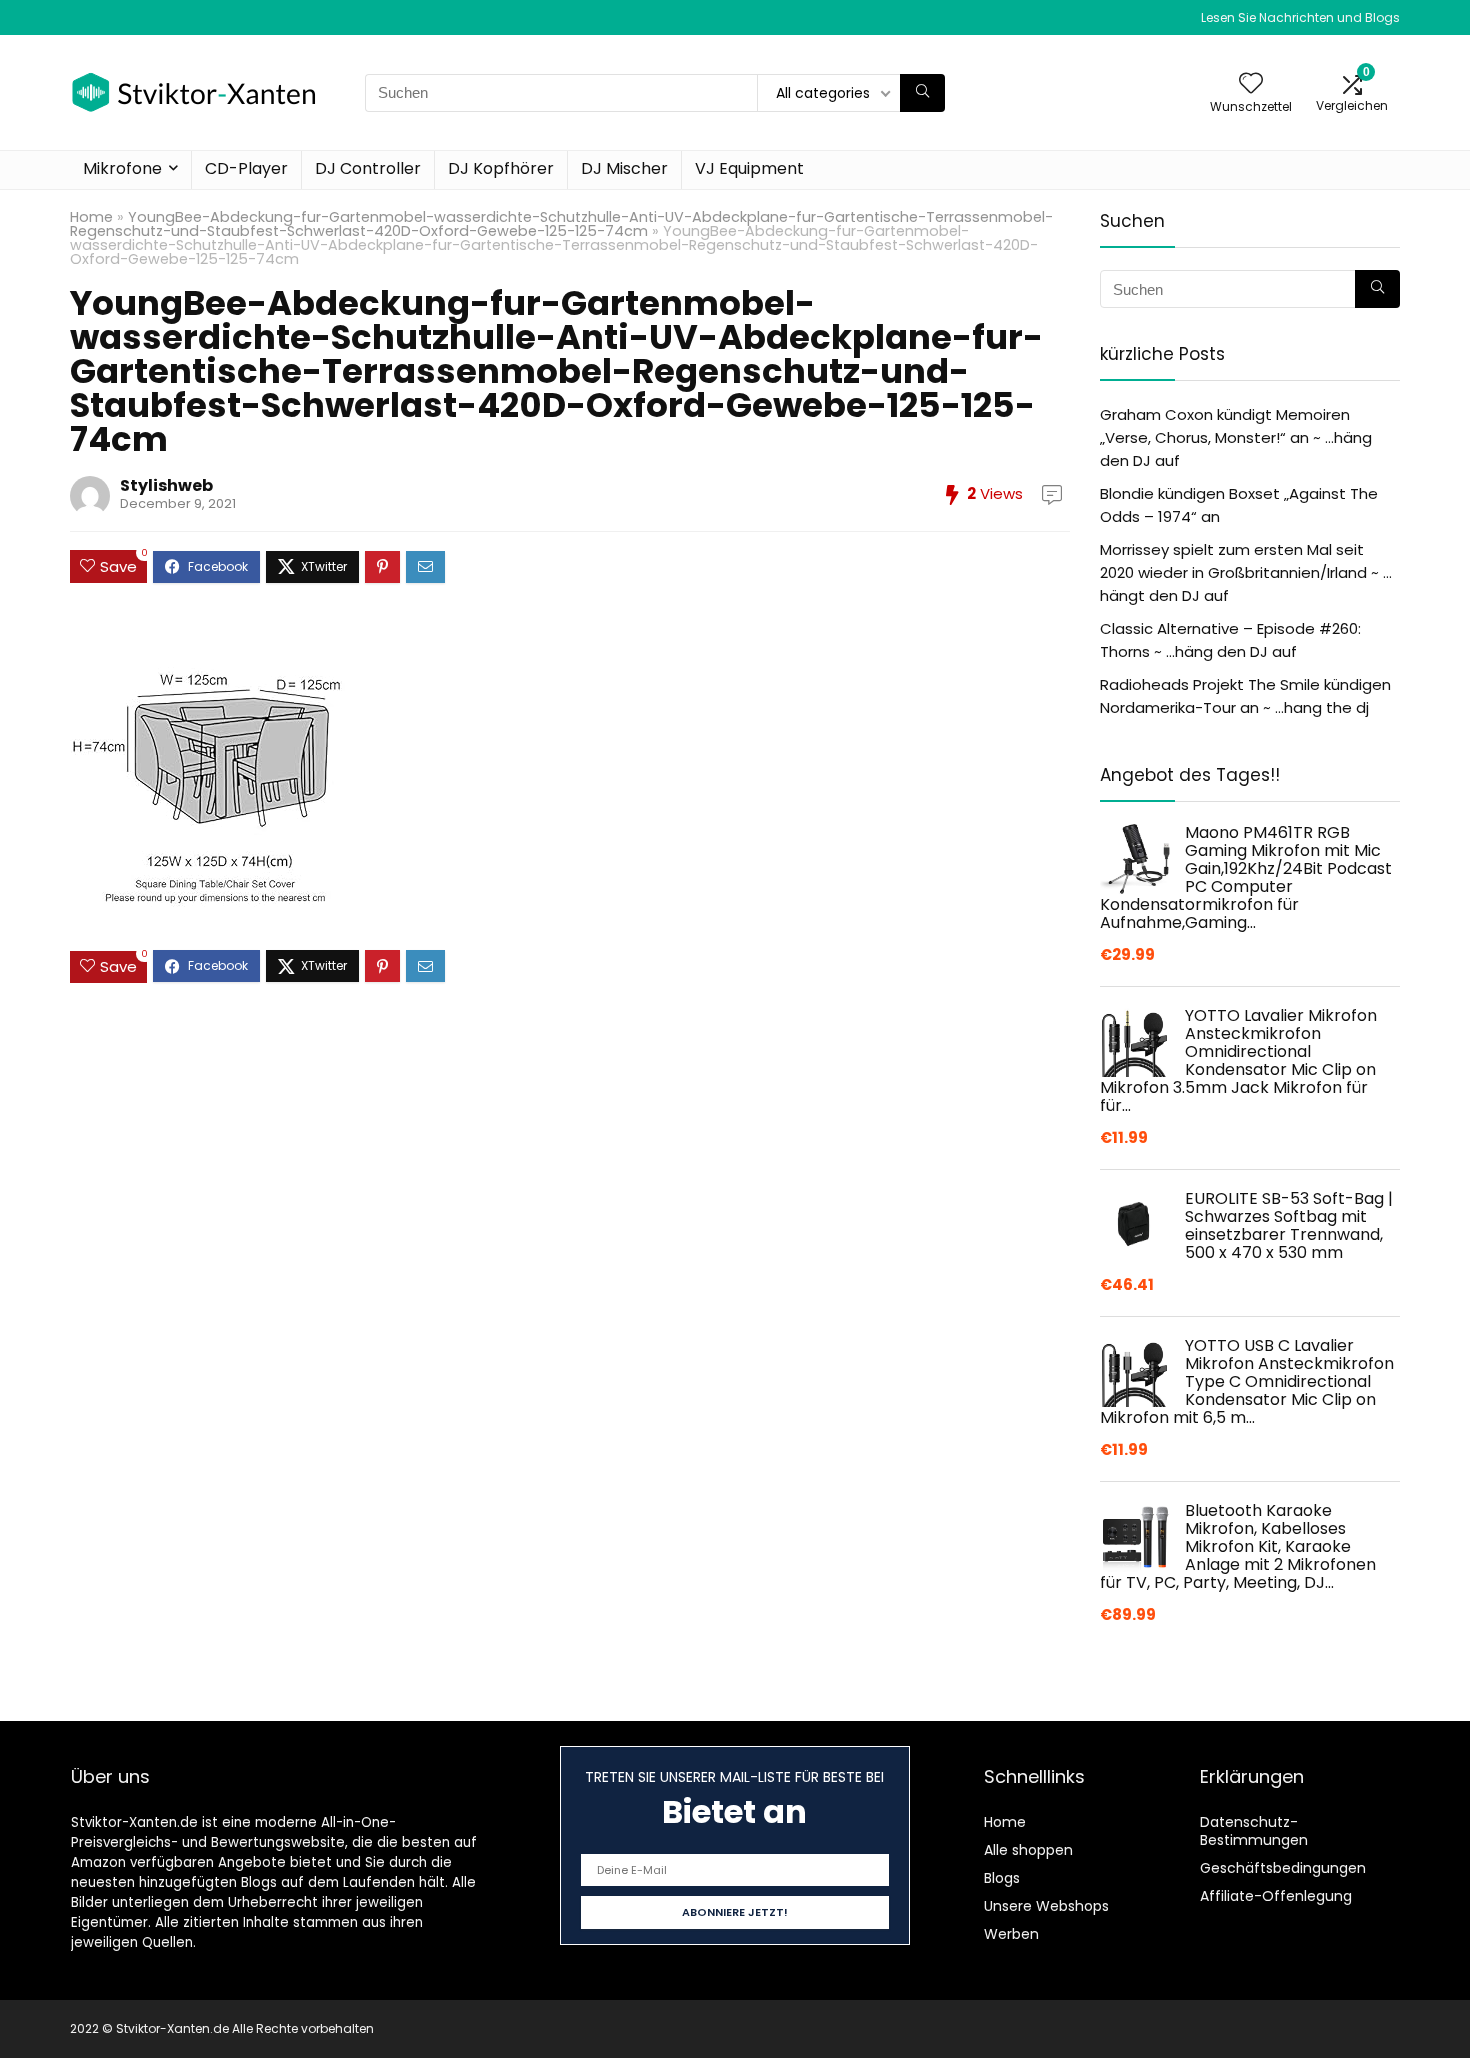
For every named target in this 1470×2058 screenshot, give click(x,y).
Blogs (1002, 1878)
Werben (1011, 1934)
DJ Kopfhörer (501, 168)
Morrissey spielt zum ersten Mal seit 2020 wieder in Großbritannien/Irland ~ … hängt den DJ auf (1246, 572)
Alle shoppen (1028, 1850)
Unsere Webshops (1046, 1906)
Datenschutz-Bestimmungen (1254, 1831)
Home (91, 217)
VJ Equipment (749, 168)
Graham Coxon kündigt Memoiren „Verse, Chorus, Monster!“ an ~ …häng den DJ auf (1236, 437)
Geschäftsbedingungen (1283, 1868)
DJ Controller (368, 168)
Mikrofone (122, 168)
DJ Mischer (624, 168)
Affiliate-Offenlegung (1276, 1896)
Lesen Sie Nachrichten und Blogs (1300, 17)
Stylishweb (166, 485)
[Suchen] (922, 93)
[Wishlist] (1251, 84)
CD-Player (246, 168)
